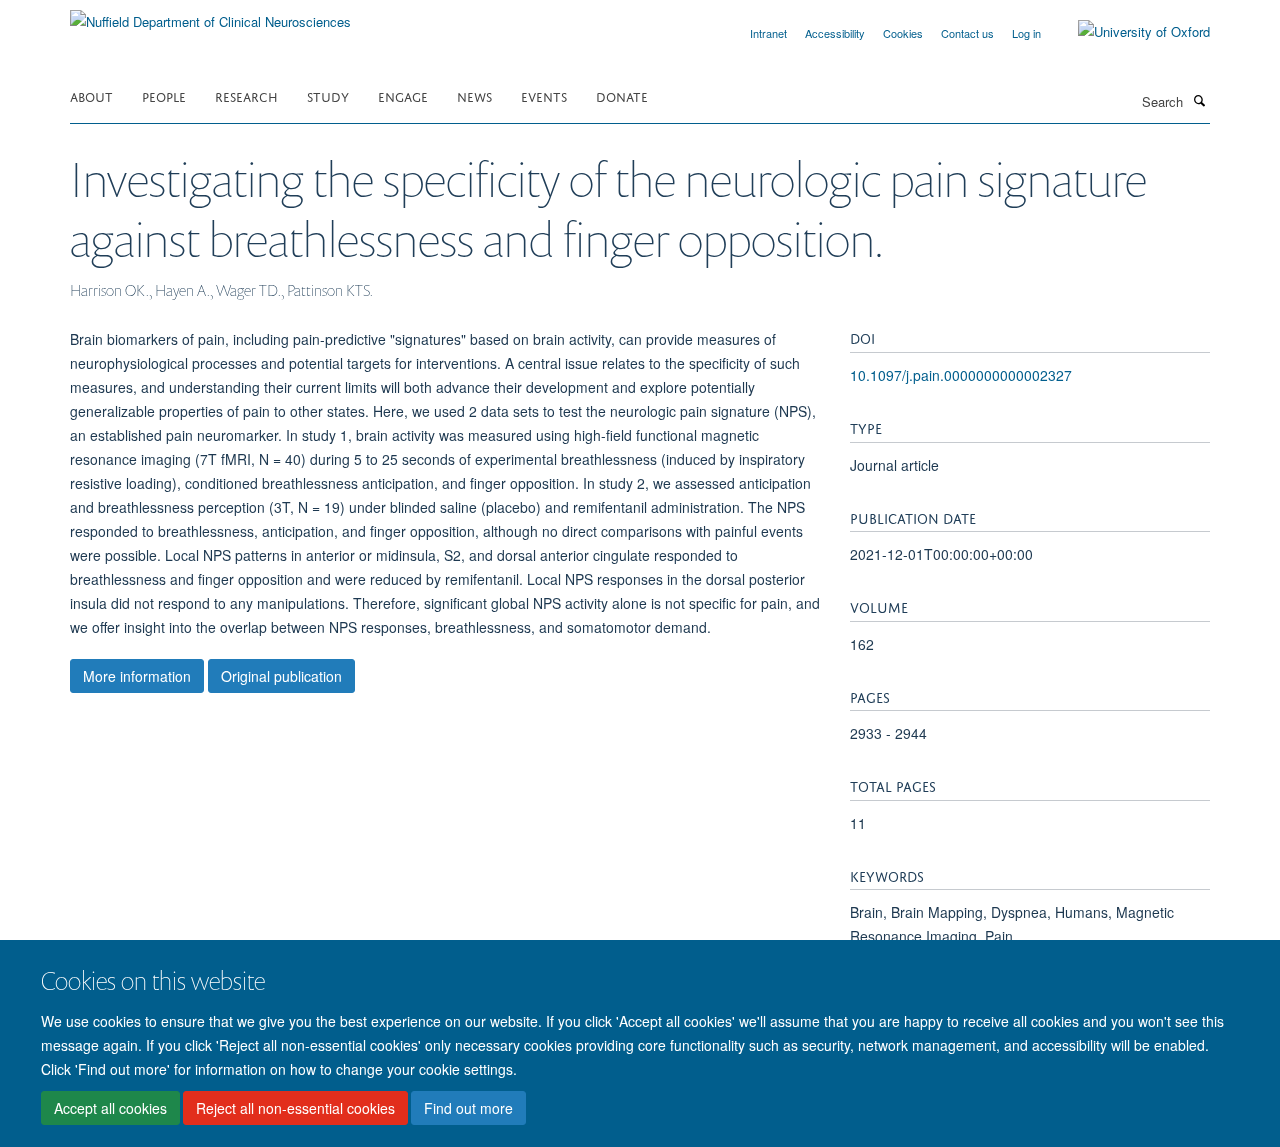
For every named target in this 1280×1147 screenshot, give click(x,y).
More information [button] (137, 676)
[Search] (1199, 100)
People (164, 95)
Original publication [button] (281, 676)
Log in (1026, 33)
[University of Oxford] (1129, 32)
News (474, 95)
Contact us (967, 33)
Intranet (768, 33)
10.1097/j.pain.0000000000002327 (961, 375)
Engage (403, 95)
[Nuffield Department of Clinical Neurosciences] (210, 14)
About (91, 95)
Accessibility (835, 33)
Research (246, 95)
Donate (622, 95)
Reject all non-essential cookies (295, 1108)
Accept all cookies (110, 1108)
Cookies (903, 33)
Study (328, 95)
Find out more (468, 1108)
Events (544, 95)
